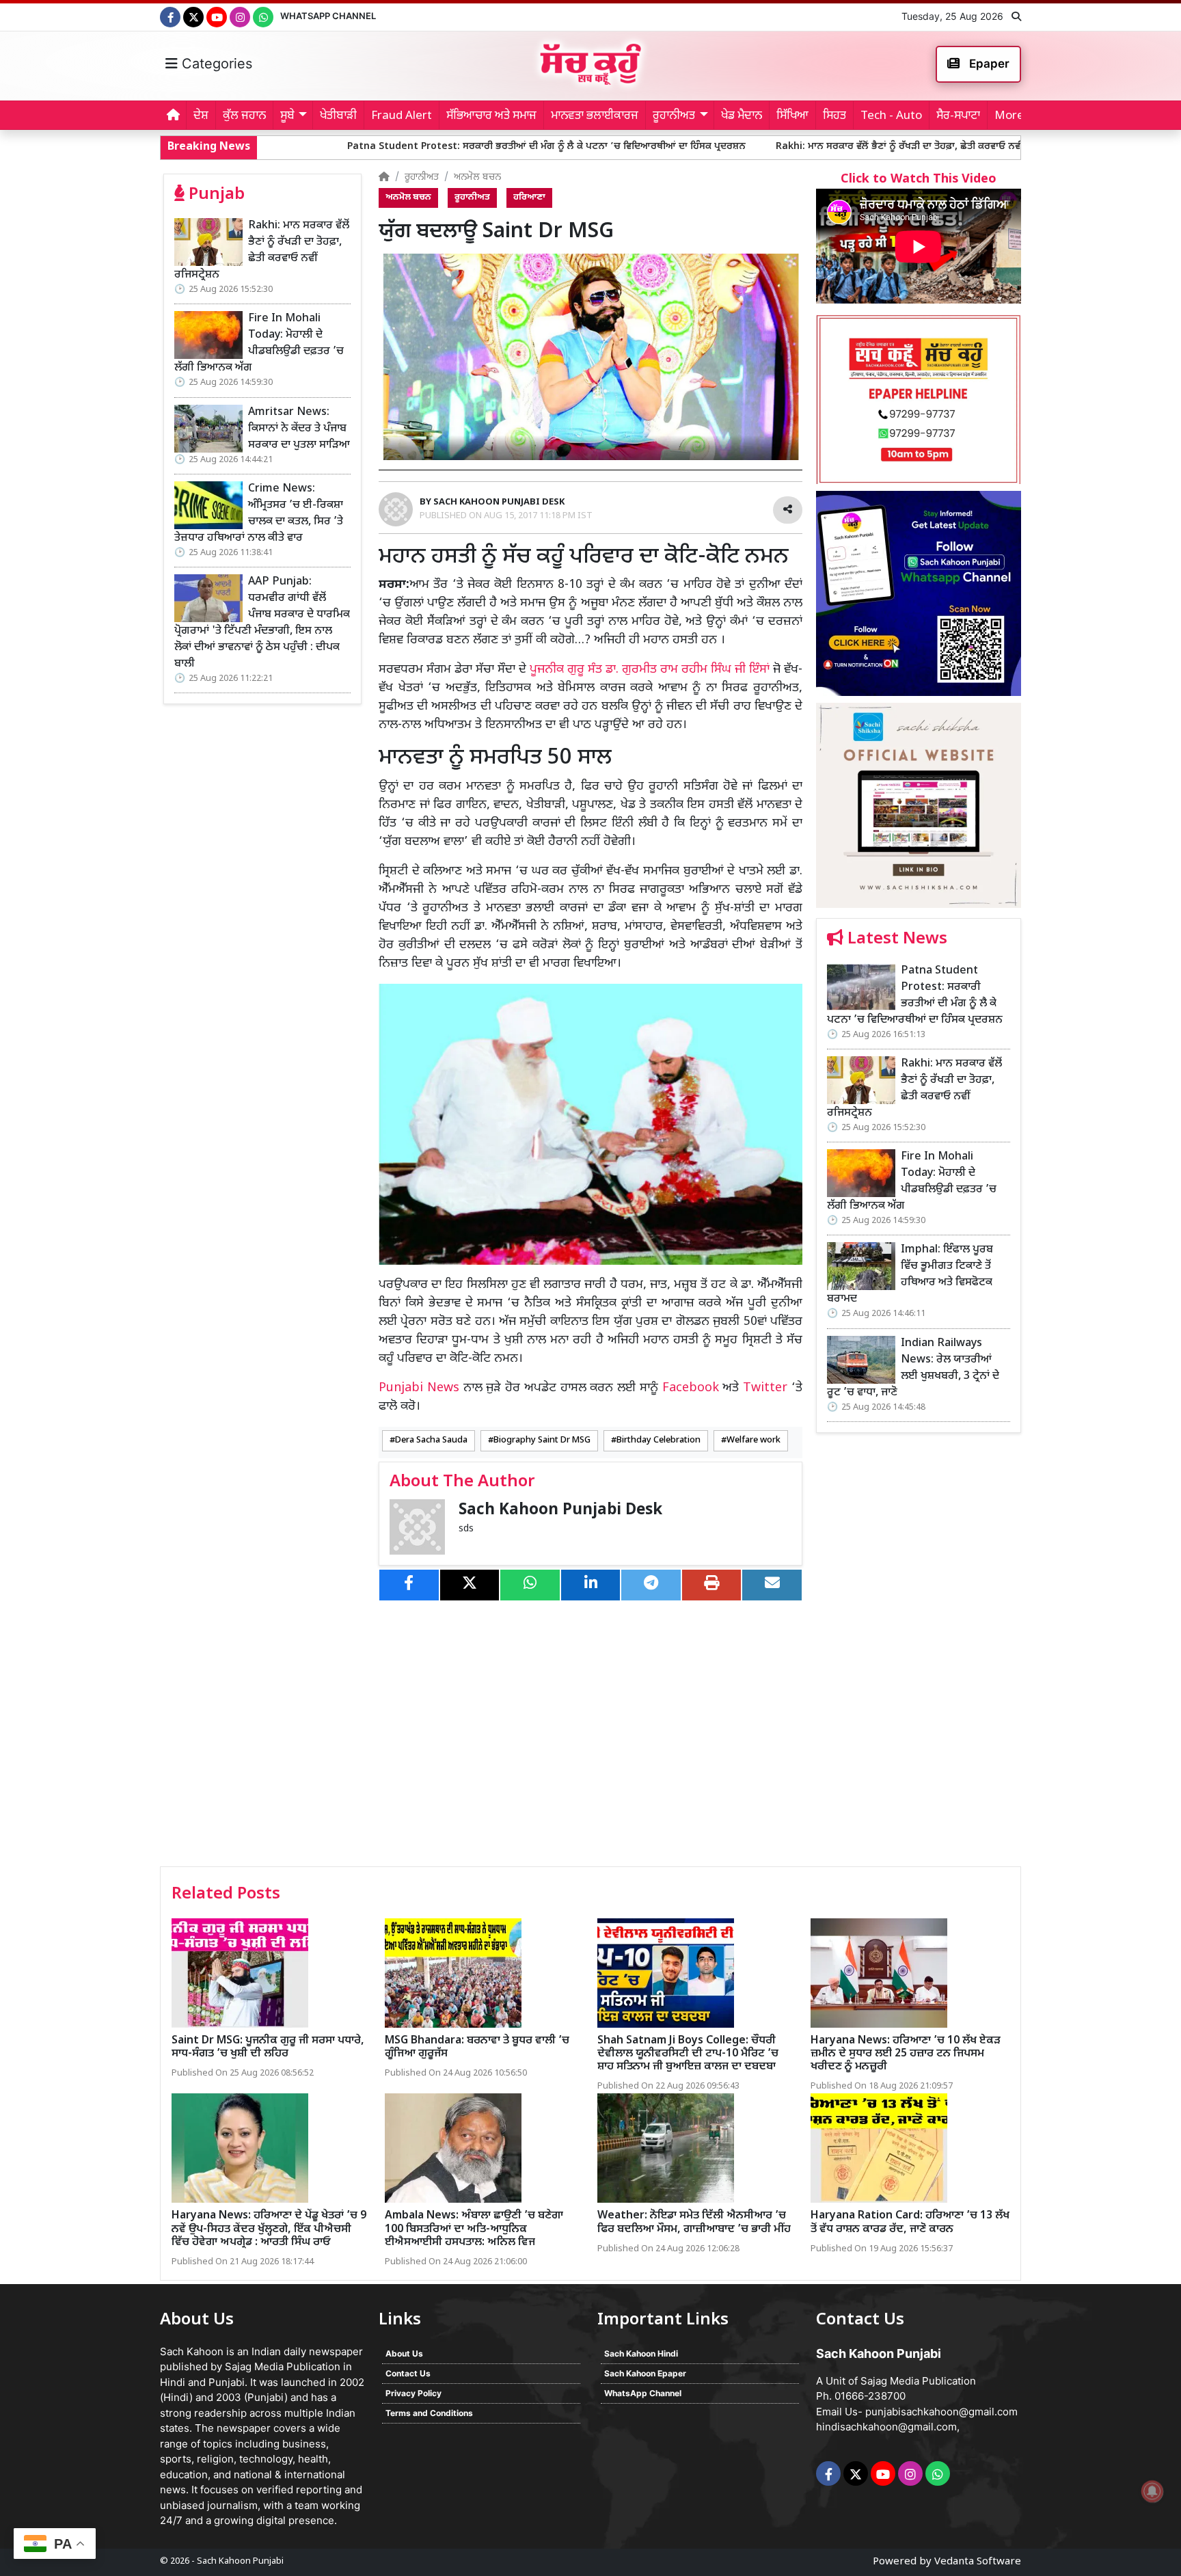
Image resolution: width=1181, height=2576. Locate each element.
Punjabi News (419, 1388)
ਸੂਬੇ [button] (287, 116)
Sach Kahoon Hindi (641, 2353)
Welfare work (754, 1440)
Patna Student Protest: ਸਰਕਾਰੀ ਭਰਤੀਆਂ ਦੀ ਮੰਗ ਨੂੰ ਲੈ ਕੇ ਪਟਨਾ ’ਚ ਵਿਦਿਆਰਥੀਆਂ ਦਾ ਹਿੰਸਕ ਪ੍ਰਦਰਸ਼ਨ (389, 147)
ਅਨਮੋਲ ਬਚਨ (477, 177)
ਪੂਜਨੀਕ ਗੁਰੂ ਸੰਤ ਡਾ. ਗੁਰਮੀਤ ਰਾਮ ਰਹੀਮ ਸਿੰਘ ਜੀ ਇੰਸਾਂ (650, 670)
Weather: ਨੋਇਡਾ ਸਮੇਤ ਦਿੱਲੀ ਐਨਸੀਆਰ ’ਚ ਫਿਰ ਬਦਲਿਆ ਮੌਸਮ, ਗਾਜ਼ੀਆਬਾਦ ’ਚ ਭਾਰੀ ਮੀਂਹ (694, 2223)
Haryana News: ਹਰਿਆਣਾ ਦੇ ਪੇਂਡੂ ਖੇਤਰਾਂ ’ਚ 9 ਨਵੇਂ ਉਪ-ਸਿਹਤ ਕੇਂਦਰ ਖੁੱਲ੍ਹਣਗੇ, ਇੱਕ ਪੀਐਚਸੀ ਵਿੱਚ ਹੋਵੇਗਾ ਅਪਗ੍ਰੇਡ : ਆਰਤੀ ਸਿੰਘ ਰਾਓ (269, 2229)
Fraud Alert (402, 116)
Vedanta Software (978, 2562)
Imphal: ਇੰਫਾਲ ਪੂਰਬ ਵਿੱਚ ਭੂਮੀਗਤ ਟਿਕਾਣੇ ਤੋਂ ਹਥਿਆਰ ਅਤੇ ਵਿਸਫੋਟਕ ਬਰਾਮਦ (910, 1275)
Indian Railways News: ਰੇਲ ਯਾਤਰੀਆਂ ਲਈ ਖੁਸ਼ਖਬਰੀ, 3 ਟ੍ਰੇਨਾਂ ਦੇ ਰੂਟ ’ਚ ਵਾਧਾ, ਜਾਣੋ (913, 1368)
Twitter (765, 1388)
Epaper (988, 64)
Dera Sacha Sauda (431, 1440)
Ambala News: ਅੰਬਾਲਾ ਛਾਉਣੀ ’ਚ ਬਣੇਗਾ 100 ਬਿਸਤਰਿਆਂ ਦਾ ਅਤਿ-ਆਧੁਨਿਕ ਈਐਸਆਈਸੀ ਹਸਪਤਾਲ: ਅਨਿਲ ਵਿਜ (474, 2229)
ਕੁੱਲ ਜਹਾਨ (244, 116)
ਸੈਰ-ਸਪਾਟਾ (958, 116)
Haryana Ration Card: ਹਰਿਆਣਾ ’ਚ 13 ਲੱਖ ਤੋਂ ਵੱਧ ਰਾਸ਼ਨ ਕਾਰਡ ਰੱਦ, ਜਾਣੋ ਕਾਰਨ (910, 2223)
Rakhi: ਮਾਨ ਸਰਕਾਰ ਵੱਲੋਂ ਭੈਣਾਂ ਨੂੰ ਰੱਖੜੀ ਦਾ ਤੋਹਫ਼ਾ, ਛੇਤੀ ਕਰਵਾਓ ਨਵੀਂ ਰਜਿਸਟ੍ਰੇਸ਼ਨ (764, 147)
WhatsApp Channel (328, 16)
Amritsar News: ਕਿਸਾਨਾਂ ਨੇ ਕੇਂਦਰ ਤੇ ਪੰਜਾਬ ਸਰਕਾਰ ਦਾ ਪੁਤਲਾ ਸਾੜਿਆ (299, 429)
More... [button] (1013, 116)
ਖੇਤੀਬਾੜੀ (338, 116)
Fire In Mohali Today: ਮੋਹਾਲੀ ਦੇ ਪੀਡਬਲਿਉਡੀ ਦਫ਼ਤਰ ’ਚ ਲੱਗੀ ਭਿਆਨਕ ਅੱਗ (259, 344)
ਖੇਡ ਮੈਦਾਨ (742, 116)
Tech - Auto (891, 116)
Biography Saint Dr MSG (542, 1440)
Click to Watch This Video (919, 179)
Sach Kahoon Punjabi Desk (560, 1511)
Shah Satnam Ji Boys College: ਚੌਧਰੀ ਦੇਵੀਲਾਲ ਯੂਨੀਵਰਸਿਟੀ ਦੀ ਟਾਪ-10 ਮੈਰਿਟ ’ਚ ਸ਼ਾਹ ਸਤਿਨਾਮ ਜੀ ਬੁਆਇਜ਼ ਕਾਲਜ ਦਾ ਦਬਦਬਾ (688, 2054)
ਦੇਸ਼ (201, 116)
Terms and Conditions (429, 2413)
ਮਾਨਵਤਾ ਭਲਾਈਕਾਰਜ (595, 116)
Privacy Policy (413, 2393)
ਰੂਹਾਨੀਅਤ (422, 177)
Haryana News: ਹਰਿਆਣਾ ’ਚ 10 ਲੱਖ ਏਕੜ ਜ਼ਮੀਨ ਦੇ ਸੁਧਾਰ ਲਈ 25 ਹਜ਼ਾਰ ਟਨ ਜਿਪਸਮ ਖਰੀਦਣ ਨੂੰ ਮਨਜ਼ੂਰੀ (906, 2054)
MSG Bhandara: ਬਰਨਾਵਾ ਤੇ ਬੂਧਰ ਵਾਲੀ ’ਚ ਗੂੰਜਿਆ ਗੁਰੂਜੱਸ (477, 2048)
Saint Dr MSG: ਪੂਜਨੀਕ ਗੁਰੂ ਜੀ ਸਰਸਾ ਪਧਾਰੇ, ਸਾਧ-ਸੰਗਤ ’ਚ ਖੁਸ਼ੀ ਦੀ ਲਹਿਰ (268, 2048)
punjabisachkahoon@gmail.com (941, 2412)
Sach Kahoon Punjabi (240, 2561)
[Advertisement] (919, 1654)
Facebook (691, 1388)
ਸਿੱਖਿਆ (792, 116)
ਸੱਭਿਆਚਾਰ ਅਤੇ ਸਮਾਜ (491, 116)
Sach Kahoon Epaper (645, 2373)
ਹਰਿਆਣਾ (529, 198)
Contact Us (408, 2373)
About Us (404, 2353)
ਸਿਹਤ (834, 116)
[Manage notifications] (1152, 2491)
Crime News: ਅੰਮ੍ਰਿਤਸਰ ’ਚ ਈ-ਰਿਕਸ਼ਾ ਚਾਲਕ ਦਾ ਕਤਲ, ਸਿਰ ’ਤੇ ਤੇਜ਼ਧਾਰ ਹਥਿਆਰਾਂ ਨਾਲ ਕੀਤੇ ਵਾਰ (259, 514)
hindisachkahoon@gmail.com (886, 2427)
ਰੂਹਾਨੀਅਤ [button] (674, 116)
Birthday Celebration (659, 1440)
